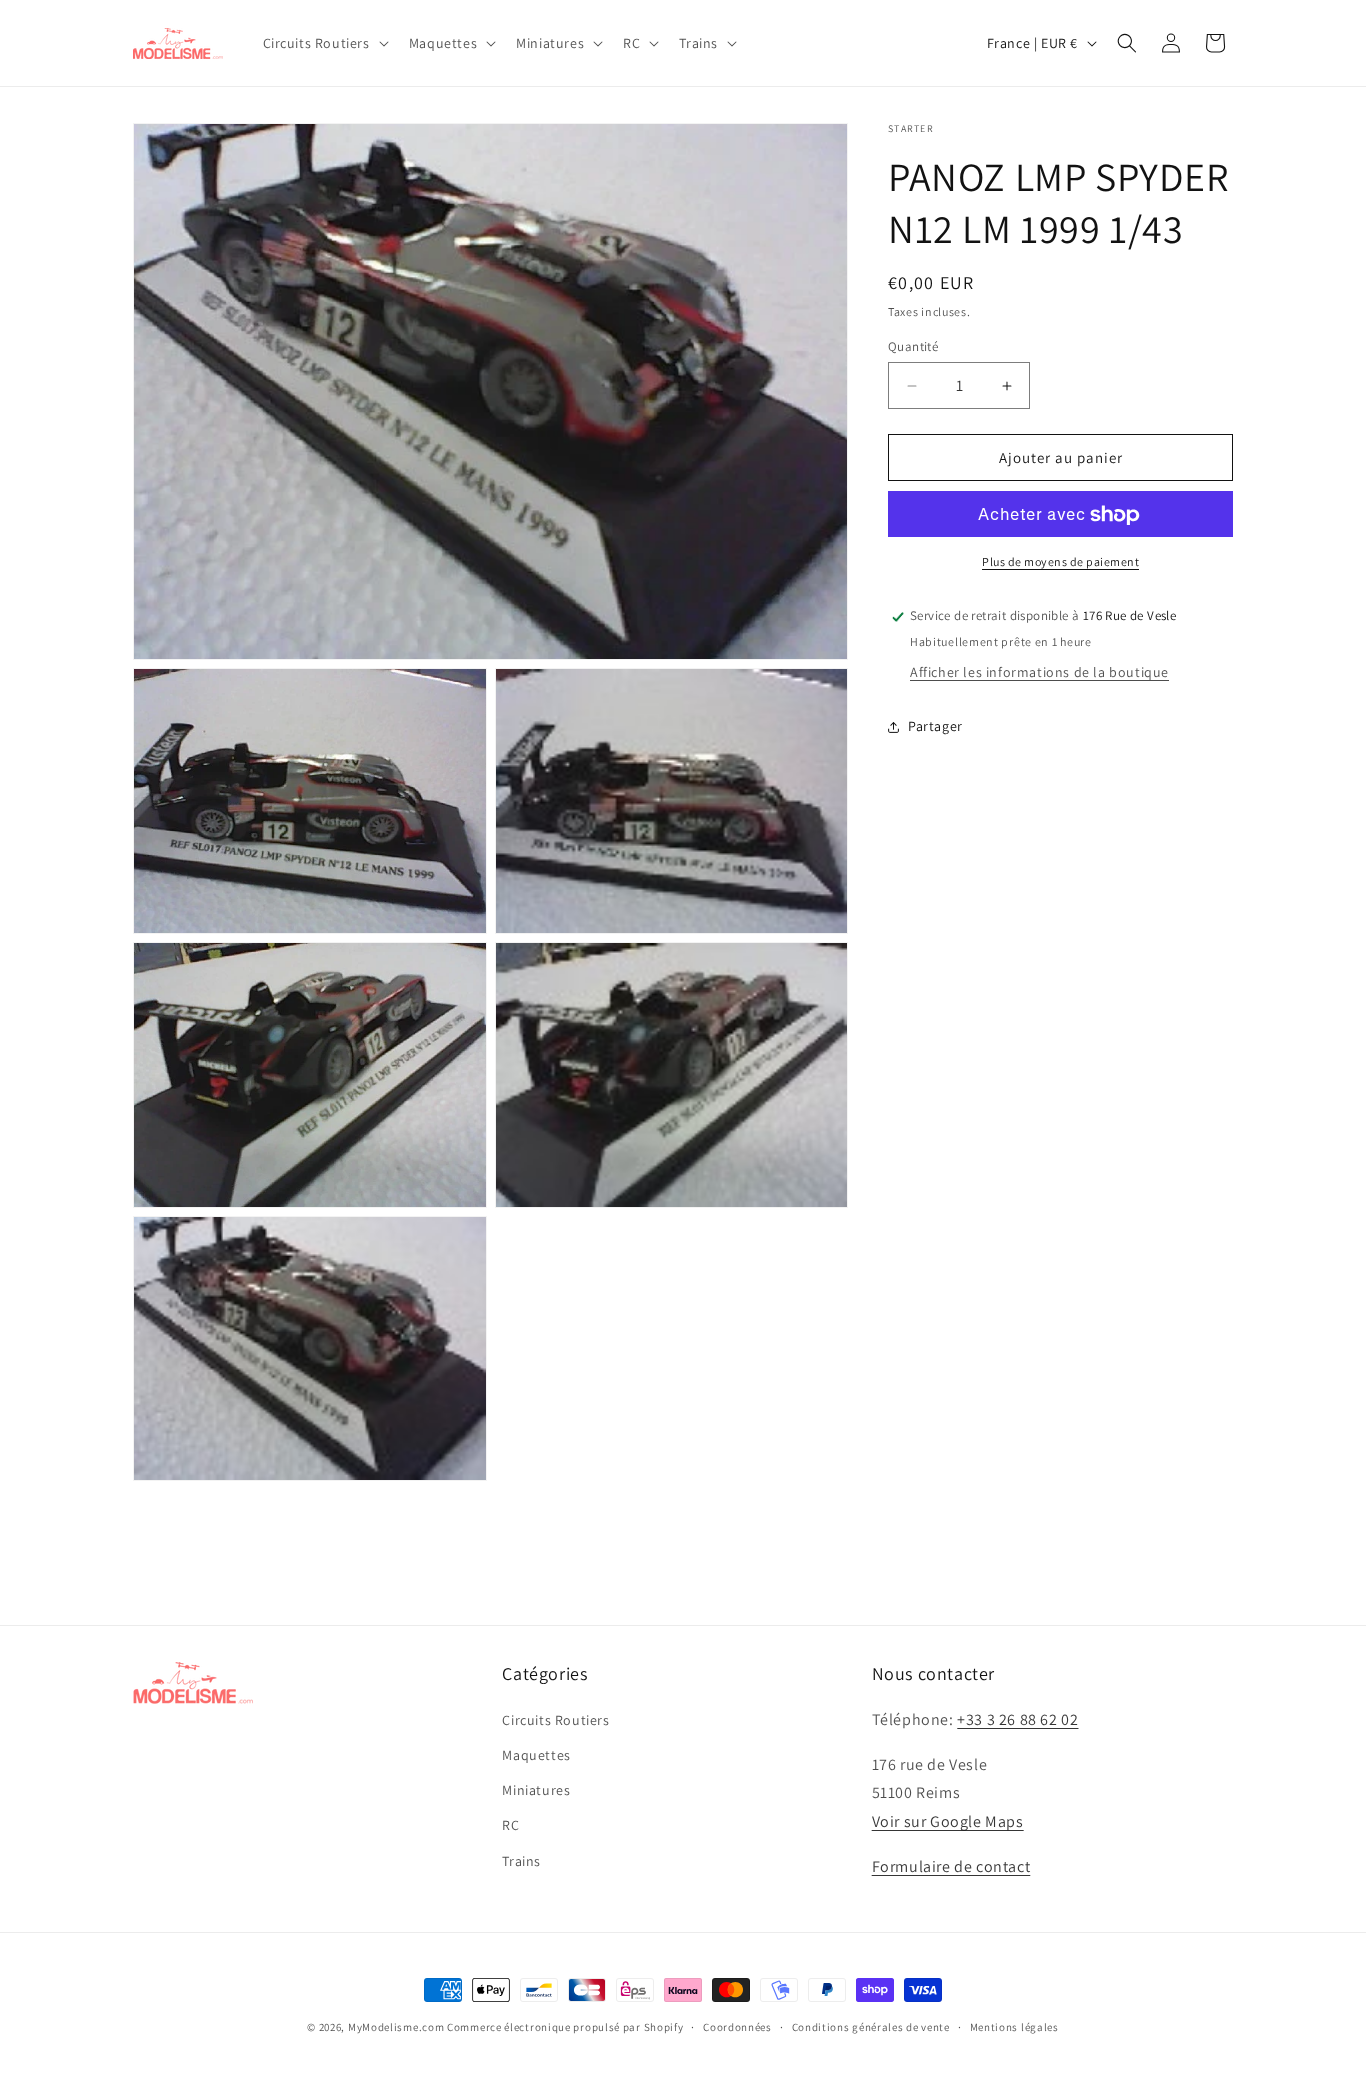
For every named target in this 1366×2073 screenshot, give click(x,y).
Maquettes (536, 1755)
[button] (324, 43)
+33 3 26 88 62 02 (1017, 1719)
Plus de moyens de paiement (1060, 562)
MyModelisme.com (396, 2027)
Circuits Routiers (555, 1720)
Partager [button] (935, 726)
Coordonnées (737, 2027)
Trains (521, 1861)
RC (510, 1825)
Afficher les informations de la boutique (1039, 673)
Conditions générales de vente (871, 2027)
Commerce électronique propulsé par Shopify (565, 2027)
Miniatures (536, 1790)
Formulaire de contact (951, 1866)
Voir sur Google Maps (948, 1821)
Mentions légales (1014, 2027)
